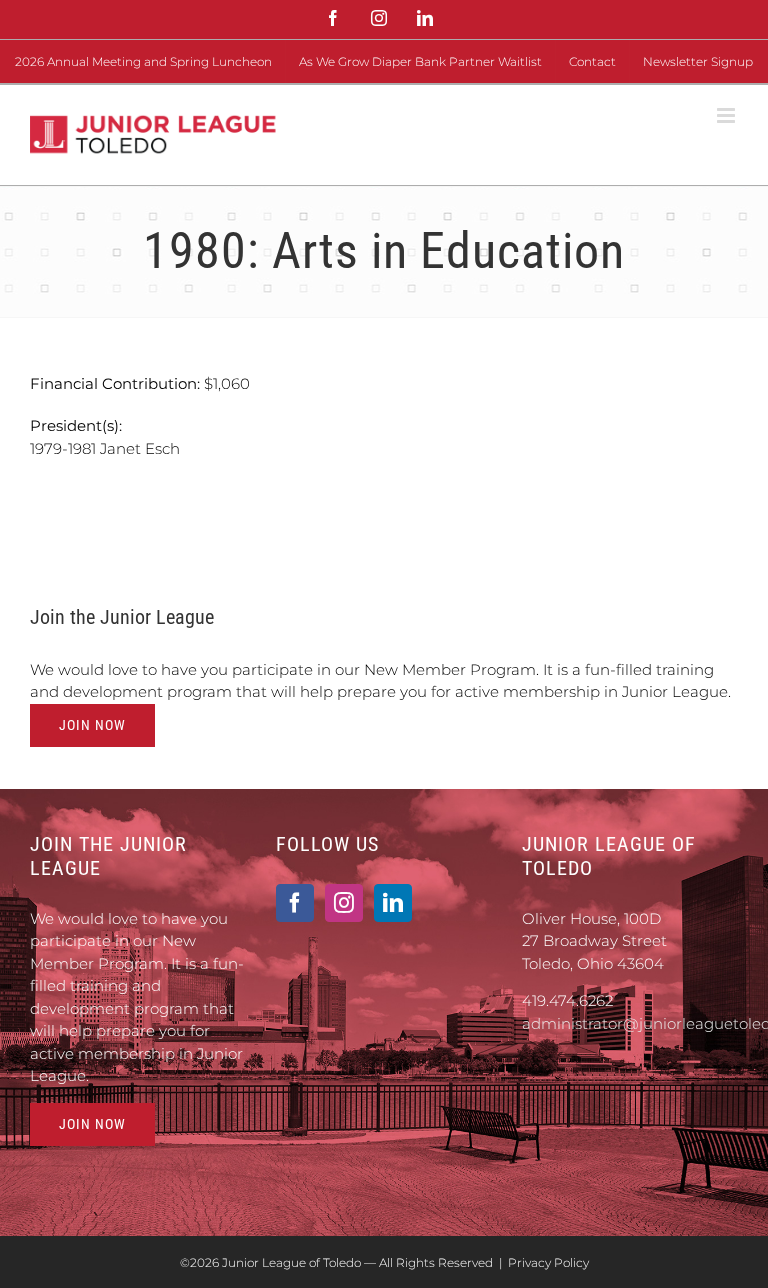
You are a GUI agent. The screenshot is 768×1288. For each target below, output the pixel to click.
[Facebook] (295, 903)
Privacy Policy (548, 1262)
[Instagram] (344, 903)
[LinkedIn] (393, 903)
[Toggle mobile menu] (727, 115)
